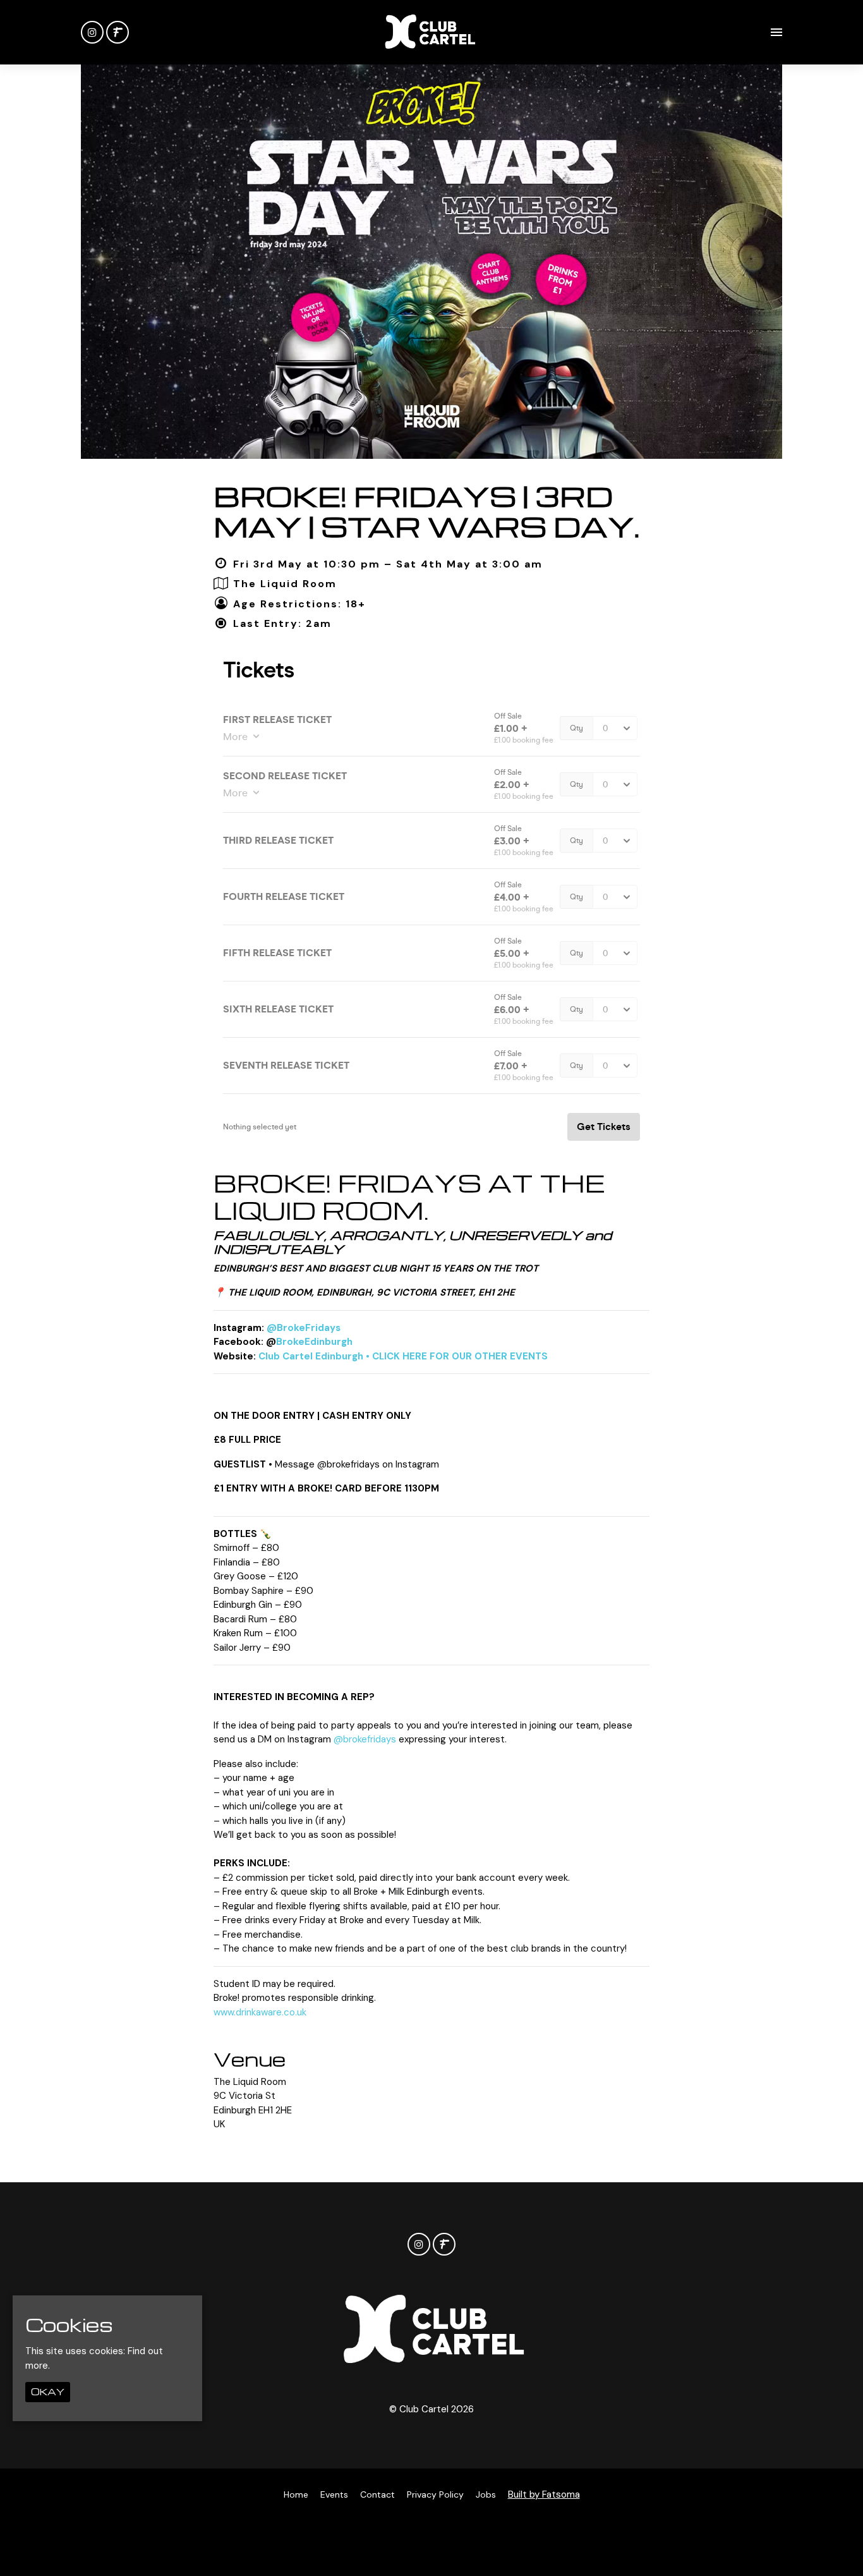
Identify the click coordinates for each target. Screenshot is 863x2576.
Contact (377, 2494)
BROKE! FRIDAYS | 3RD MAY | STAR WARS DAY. (426, 511)
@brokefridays (365, 1739)
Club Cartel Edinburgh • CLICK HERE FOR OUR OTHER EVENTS (403, 1356)
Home (296, 2494)
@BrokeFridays (304, 1328)
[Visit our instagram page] (92, 33)
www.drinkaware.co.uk (260, 2012)
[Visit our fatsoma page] (118, 33)
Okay (48, 2392)
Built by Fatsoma (544, 2494)
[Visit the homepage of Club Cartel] (429, 32)
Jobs (486, 2494)
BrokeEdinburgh (314, 1342)
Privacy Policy (435, 2494)
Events (334, 2494)
